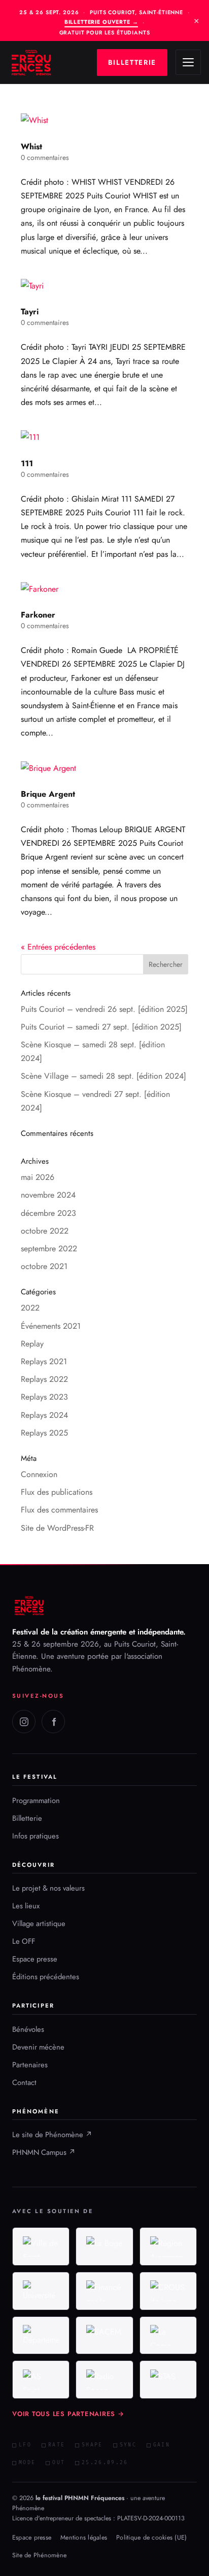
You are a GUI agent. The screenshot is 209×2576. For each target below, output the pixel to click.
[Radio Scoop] (104, 2380)
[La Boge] (104, 2246)
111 (27, 463)
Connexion (39, 1474)
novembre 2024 (48, 1195)
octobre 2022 (45, 1231)
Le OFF (24, 1941)
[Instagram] (24, 1722)
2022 (30, 1308)
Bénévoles (28, 2029)
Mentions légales (84, 2538)
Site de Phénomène (39, 2555)
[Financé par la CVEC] (104, 2291)
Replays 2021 (44, 1361)
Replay (32, 1344)
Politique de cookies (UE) (151, 2538)
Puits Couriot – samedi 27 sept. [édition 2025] (101, 1027)
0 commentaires (45, 157)
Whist (31, 147)
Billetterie (27, 1818)
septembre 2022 (49, 1249)
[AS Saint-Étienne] (41, 2380)
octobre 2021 (44, 1266)
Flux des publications (57, 1492)
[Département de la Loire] (41, 2336)
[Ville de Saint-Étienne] (41, 2246)
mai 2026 (38, 1177)
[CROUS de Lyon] (168, 2291)
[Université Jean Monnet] (41, 2291)
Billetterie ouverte (101, 22)
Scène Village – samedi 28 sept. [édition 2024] (103, 1076)
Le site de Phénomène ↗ (52, 2135)
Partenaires (30, 2065)
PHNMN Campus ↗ (44, 2152)
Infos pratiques (36, 1836)
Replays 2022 (44, 1379)
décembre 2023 (48, 1213)
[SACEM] (104, 2336)
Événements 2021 (51, 1326)
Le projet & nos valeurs (48, 1888)
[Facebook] (53, 1722)
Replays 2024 (44, 1415)
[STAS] (168, 2380)
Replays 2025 (44, 1433)
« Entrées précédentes (58, 947)
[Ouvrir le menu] (188, 62)
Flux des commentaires (59, 1510)
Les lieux (26, 1906)
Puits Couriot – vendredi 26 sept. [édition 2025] (104, 1009)
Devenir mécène (38, 2047)
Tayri (30, 312)
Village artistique (39, 1924)
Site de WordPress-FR (57, 1528)
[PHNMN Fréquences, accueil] (31, 63)
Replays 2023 (44, 1397)
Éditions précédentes (46, 1977)
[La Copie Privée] (168, 2336)
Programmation (36, 1801)
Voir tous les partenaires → (68, 2414)
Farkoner (38, 615)
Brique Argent (48, 794)
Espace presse (35, 1959)
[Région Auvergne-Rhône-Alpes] (168, 2246)
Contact (24, 2082)
